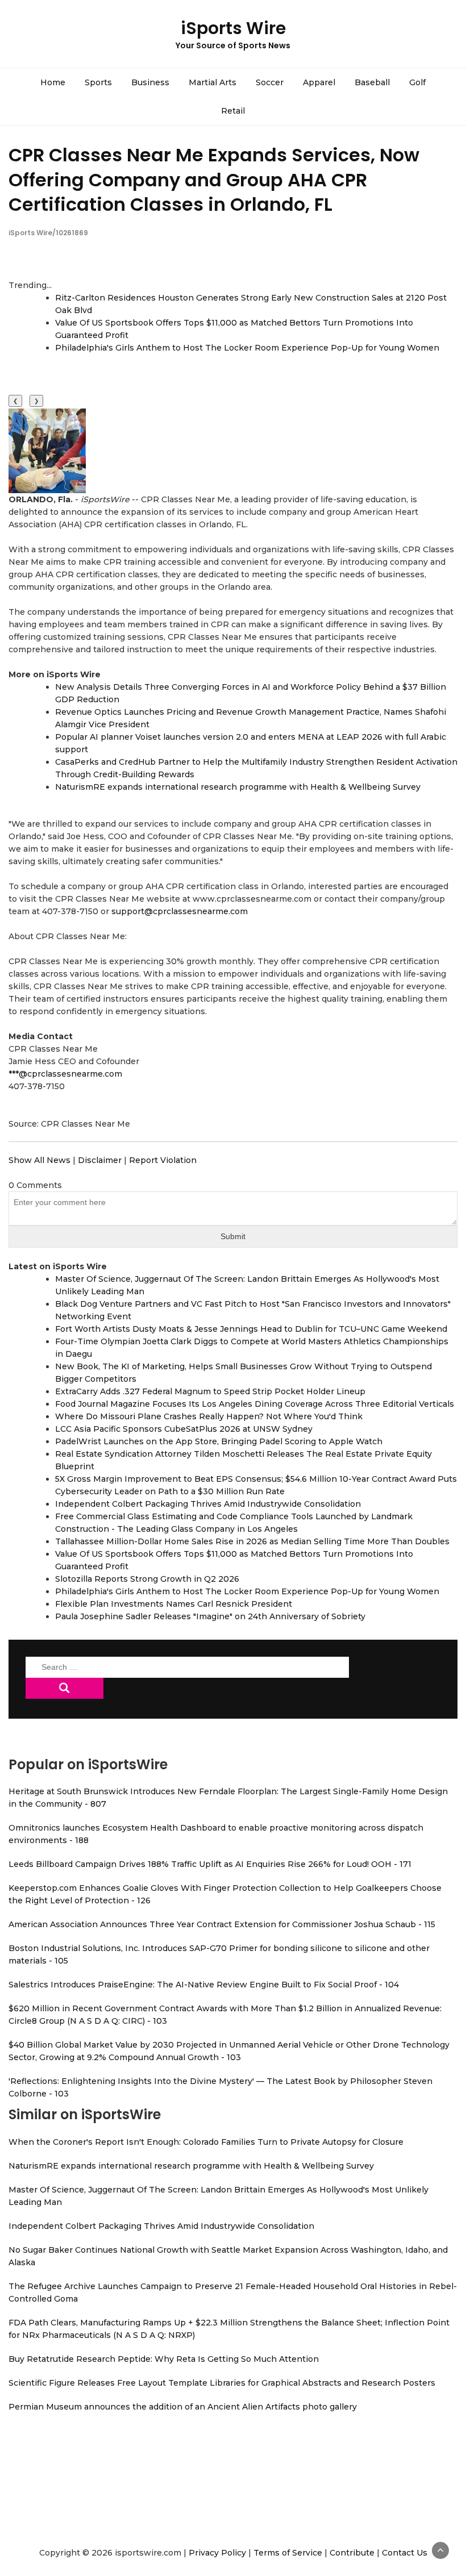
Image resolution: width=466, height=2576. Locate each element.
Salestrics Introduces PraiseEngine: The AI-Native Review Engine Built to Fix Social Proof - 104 (204, 1985)
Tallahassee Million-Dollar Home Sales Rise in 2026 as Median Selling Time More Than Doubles (252, 1541)
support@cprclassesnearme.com (180, 911)
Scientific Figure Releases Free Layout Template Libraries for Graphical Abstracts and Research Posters (222, 2383)
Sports (98, 82)
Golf (417, 82)
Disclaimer (100, 1160)
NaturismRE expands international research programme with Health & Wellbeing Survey (238, 787)
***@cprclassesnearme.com (65, 1074)
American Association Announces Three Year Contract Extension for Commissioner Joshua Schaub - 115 (222, 1924)
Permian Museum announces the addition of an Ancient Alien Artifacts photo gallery (183, 2407)
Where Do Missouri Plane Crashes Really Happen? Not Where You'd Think (209, 1416)
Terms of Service (288, 2553)
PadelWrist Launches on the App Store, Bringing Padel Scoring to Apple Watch (219, 1441)
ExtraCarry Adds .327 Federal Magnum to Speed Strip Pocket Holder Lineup (210, 1391)
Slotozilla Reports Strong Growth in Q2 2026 (147, 1579)
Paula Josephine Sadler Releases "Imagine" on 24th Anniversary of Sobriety (210, 1616)
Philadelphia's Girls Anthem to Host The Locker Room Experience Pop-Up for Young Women (247, 348)
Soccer (270, 82)
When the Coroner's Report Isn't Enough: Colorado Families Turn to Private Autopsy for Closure (206, 2142)
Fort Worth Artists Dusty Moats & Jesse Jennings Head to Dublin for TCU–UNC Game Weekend (251, 1329)
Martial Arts (213, 82)
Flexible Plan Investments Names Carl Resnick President (174, 1604)
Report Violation (163, 1160)
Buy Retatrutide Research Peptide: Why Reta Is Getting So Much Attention (164, 2359)
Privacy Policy (217, 2553)
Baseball (372, 82)
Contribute (352, 2553)
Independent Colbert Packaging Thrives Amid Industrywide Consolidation (208, 1504)
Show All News (39, 1160)
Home (53, 82)
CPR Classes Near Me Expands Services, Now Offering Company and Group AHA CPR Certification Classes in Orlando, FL (214, 179)
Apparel (319, 82)
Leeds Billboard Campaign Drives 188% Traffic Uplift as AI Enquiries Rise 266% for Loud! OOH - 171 (210, 1864)
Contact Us (405, 2553)
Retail (233, 111)
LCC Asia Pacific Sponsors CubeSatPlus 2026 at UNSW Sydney (184, 1429)
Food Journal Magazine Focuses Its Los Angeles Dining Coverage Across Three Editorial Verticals (255, 1404)
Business (150, 82)
